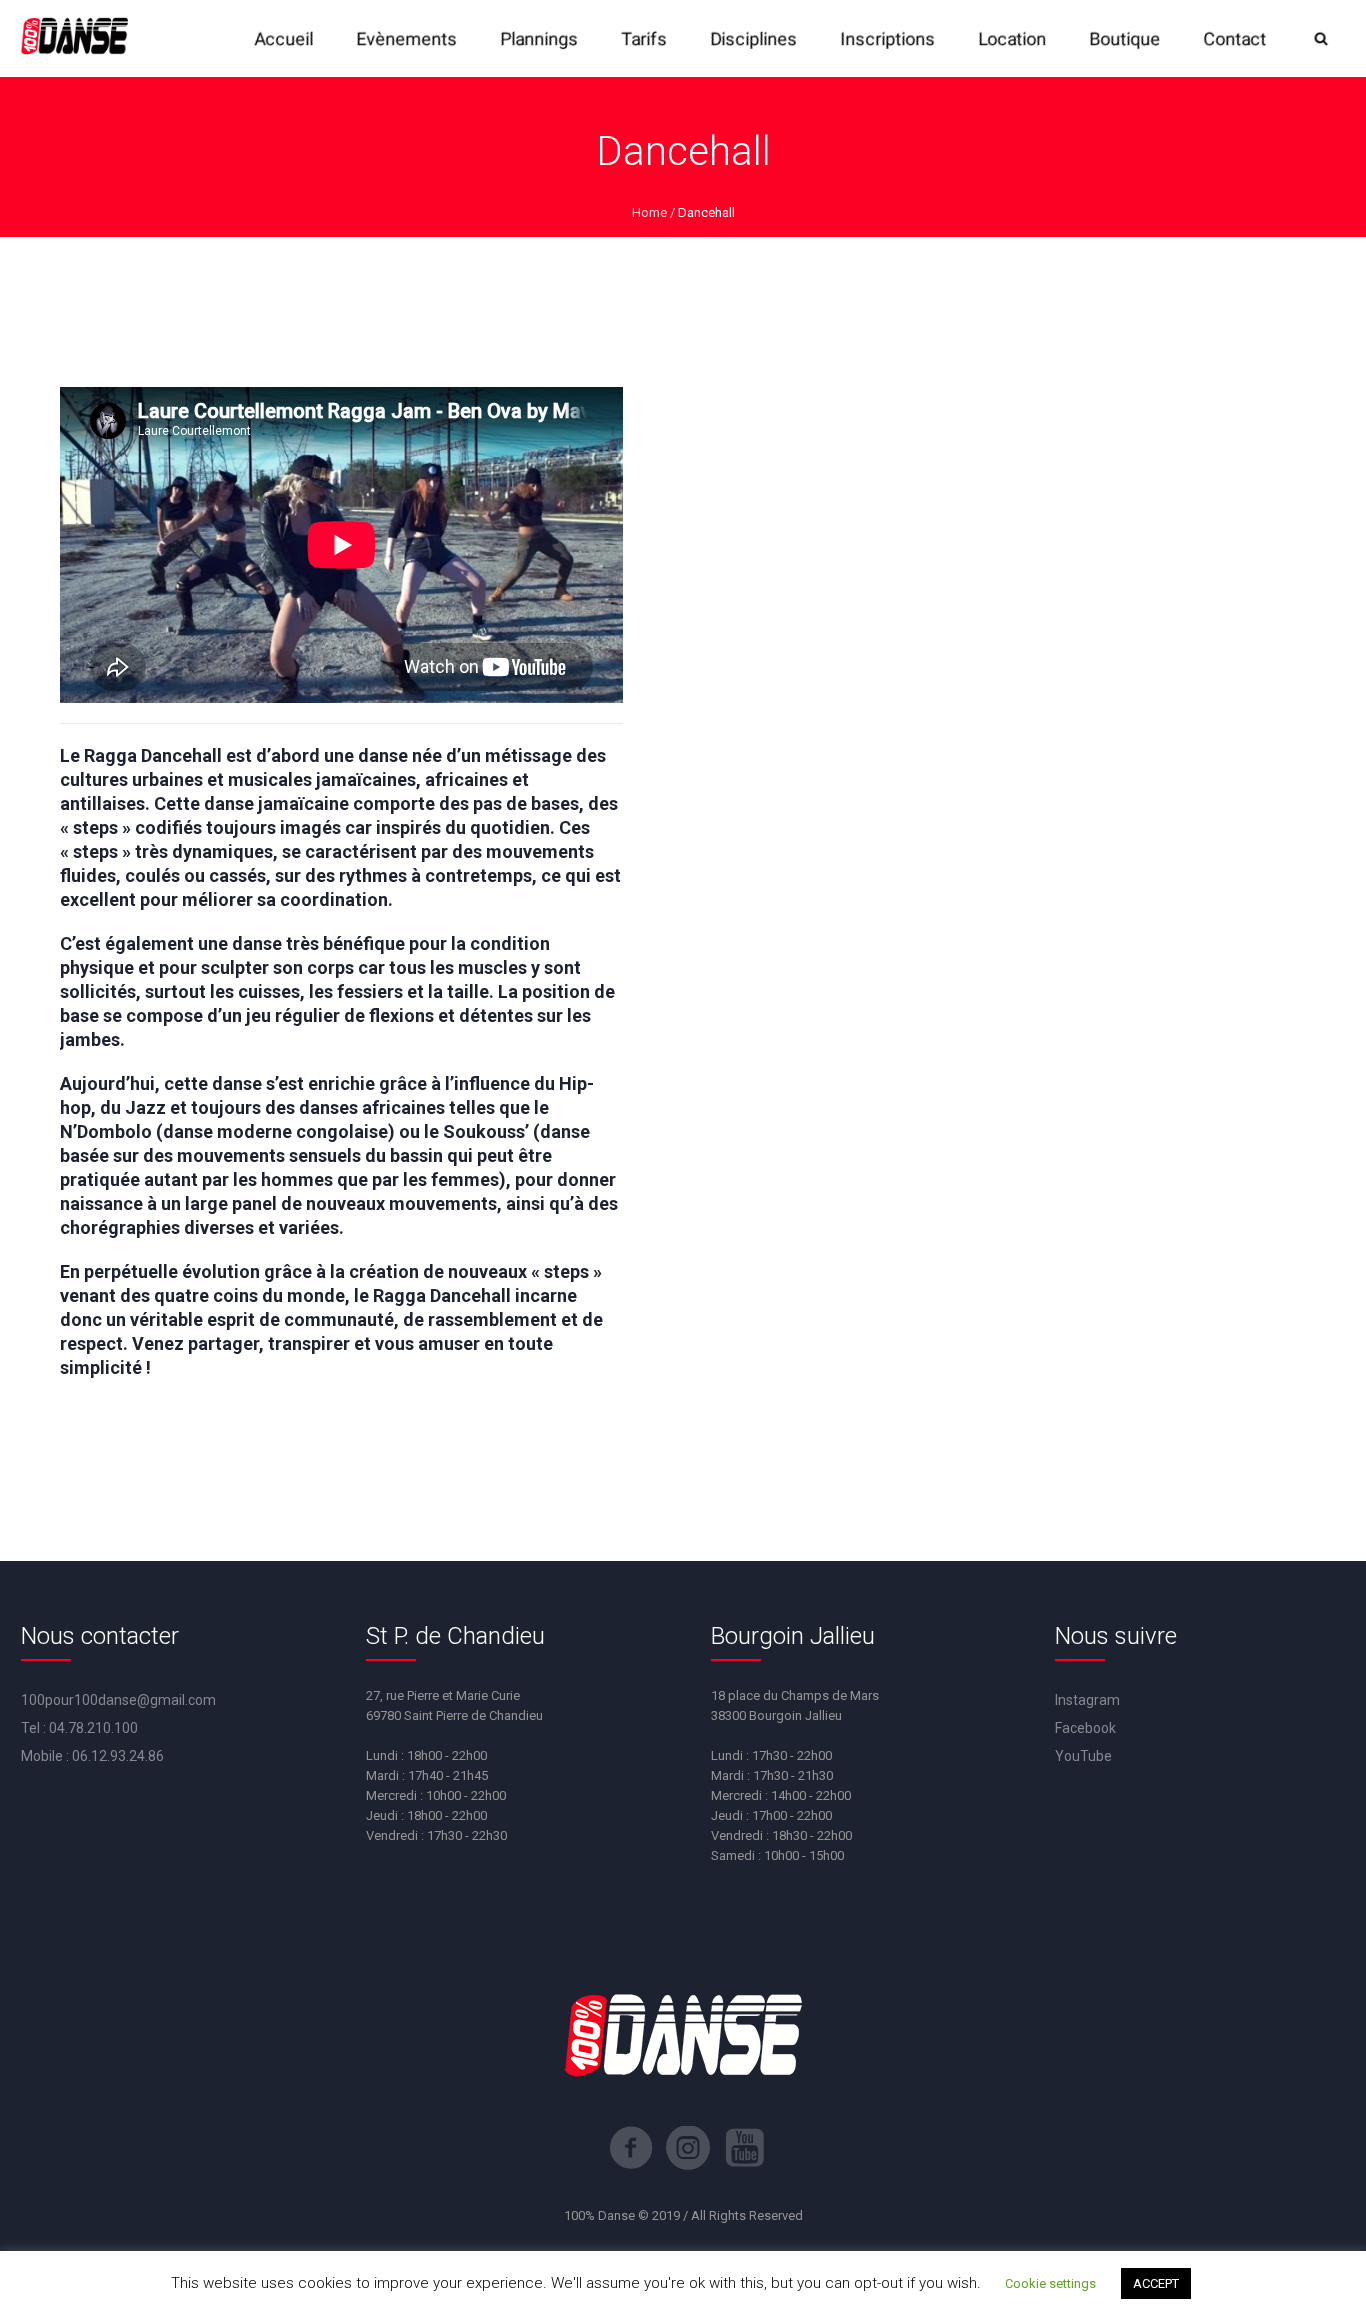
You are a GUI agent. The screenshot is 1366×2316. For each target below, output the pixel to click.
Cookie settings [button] (1050, 2283)
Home (649, 212)
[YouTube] (745, 2148)
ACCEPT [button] (1156, 2283)
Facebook (1085, 1728)
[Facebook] (631, 2148)
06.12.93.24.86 (118, 1756)
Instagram (1087, 1700)
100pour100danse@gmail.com (118, 1700)
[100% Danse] (74, 38)
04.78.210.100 (93, 1728)
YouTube (1083, 1756)
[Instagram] (688, 2148)
